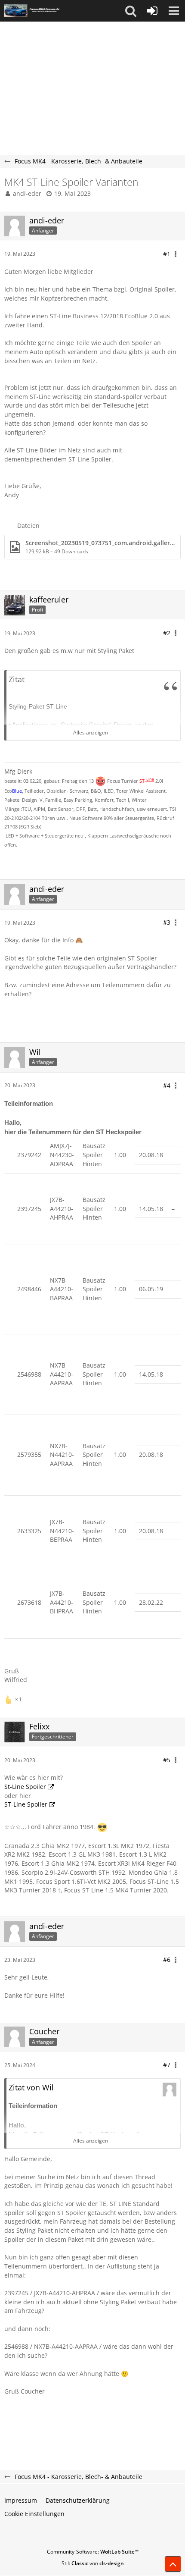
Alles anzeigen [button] (91, 733)
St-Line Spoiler (25, 1787)
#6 (167, 1959)
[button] (131, 11)
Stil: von (93, 2563)
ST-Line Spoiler (26, 1804)
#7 (167, 2065)
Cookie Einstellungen (34, 2514)
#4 (167, 1085)
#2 (167, 633)
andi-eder (27, 193)
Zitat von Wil (31, 2087)
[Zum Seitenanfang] (173, 2564)
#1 (167, 254)
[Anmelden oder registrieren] (152, 11)
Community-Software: (93, 2552)
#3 (167, 922)
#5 (167, 1760)
